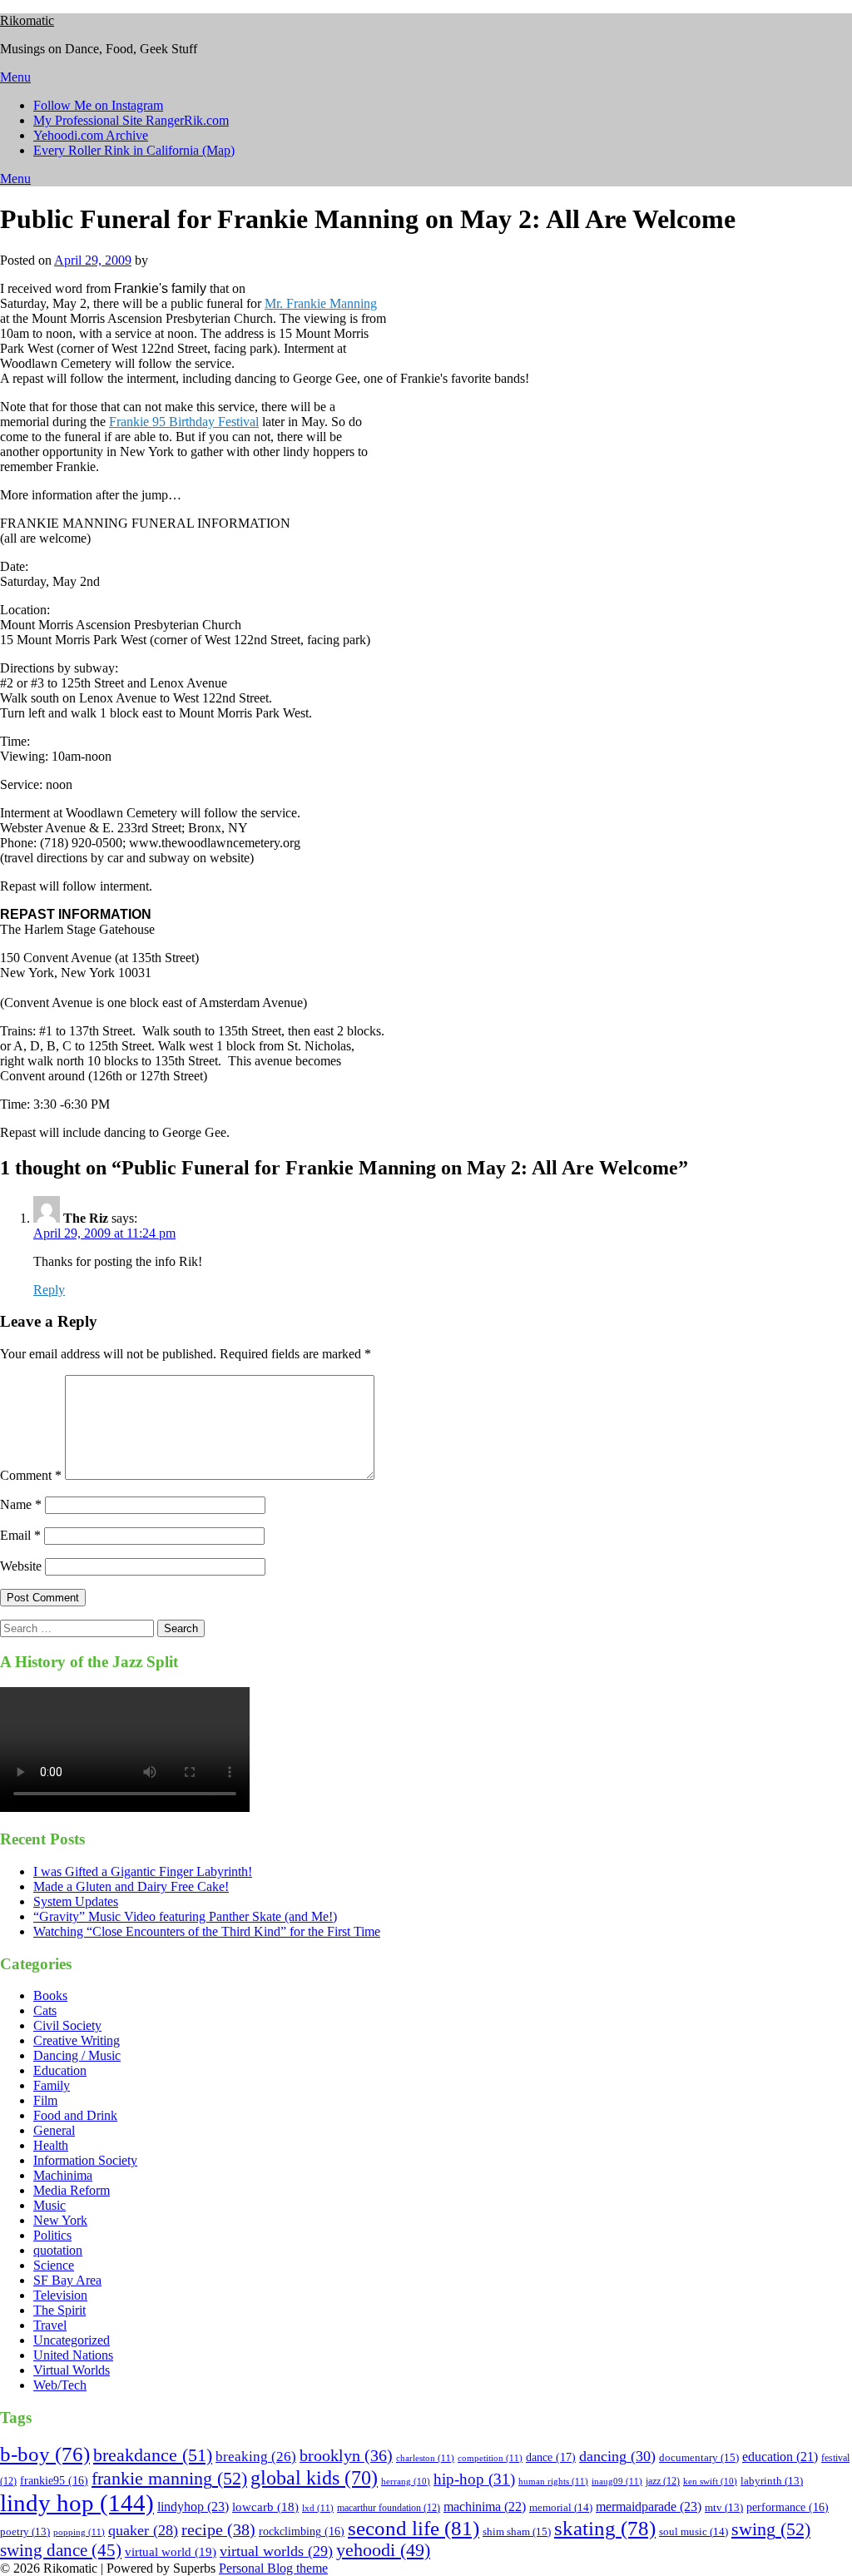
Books (50, 1995)
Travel (50, 2325)
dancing (617, 2456)
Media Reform (72, 2190)
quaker (143, 2530)
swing (771, 2529)
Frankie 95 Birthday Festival (184, 422)
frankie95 (54, 2481)
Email (20, 1535)
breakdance (153, 2455)
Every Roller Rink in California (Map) (134, 150)
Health (51, 2145)
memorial (561, 2507)
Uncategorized (72, 2340)
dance (551, 2457)
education (780, 2457)
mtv (724, 2508)
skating (605, 2528)
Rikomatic (27, 20)
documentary (699, 2457)
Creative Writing (77, 2040)
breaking (256, 2457)
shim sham (517, 2531)
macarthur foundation (389, 2508)
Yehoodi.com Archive (91, 135)
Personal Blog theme (273, 2568)
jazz (663, 2481)
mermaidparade (649, 2507)
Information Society (85, 2160)
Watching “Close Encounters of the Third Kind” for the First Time (207, 1931)
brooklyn (346, 2456)
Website (21, 1566)
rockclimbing (302, 2531)
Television (60, 2295)
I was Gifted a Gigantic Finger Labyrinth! (143, 1871)
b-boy (45, 2454)
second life (414, 2528)
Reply (49, 1290)
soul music (693, 2531)
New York (60, 2220)
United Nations (73, 2355)
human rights (553, 2481)
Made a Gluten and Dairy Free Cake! (131, 1886)
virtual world (171, 2552)
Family (52, 2085)
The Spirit (59, 2310)
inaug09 (617, 2481)
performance (788, 2507)
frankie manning (169, 2478)
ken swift (710, 2482)
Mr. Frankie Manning (321, 303)
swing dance (61, 2550)
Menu (15, 77)
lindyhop (193, 2507)
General (54, 2130)
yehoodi (383, 2550)
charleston (425, 2458)
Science (54, 2265)
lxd (318, 2508)
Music (50, 2205)
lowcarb (265, 2507)
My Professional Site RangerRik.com (131, 120)
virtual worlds (276, 2551)
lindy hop (77, 2503)
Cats (45, 2010)
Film (45, 2100)
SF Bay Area (67, 2280)
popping (79, 2532)
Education (60, 2070)
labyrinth (772, 2481)
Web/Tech (60, 2385)
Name (21, 1504)
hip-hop (474, 2479)
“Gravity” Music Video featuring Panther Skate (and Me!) (185, 1916)
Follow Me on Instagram (98, 105)
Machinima (63, 2175)
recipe (218, 2529)
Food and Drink (75, 2115)
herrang (406, 2482)
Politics (52, 2235)
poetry (25, 2532)
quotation (58, 2250)
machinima (485, 2507)
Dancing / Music (77, 2055)
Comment (31, 1475)
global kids (314, 2477)
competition (490, 2458)
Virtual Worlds (72, 2370)
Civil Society (67, 2025)
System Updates (76, 1901)
